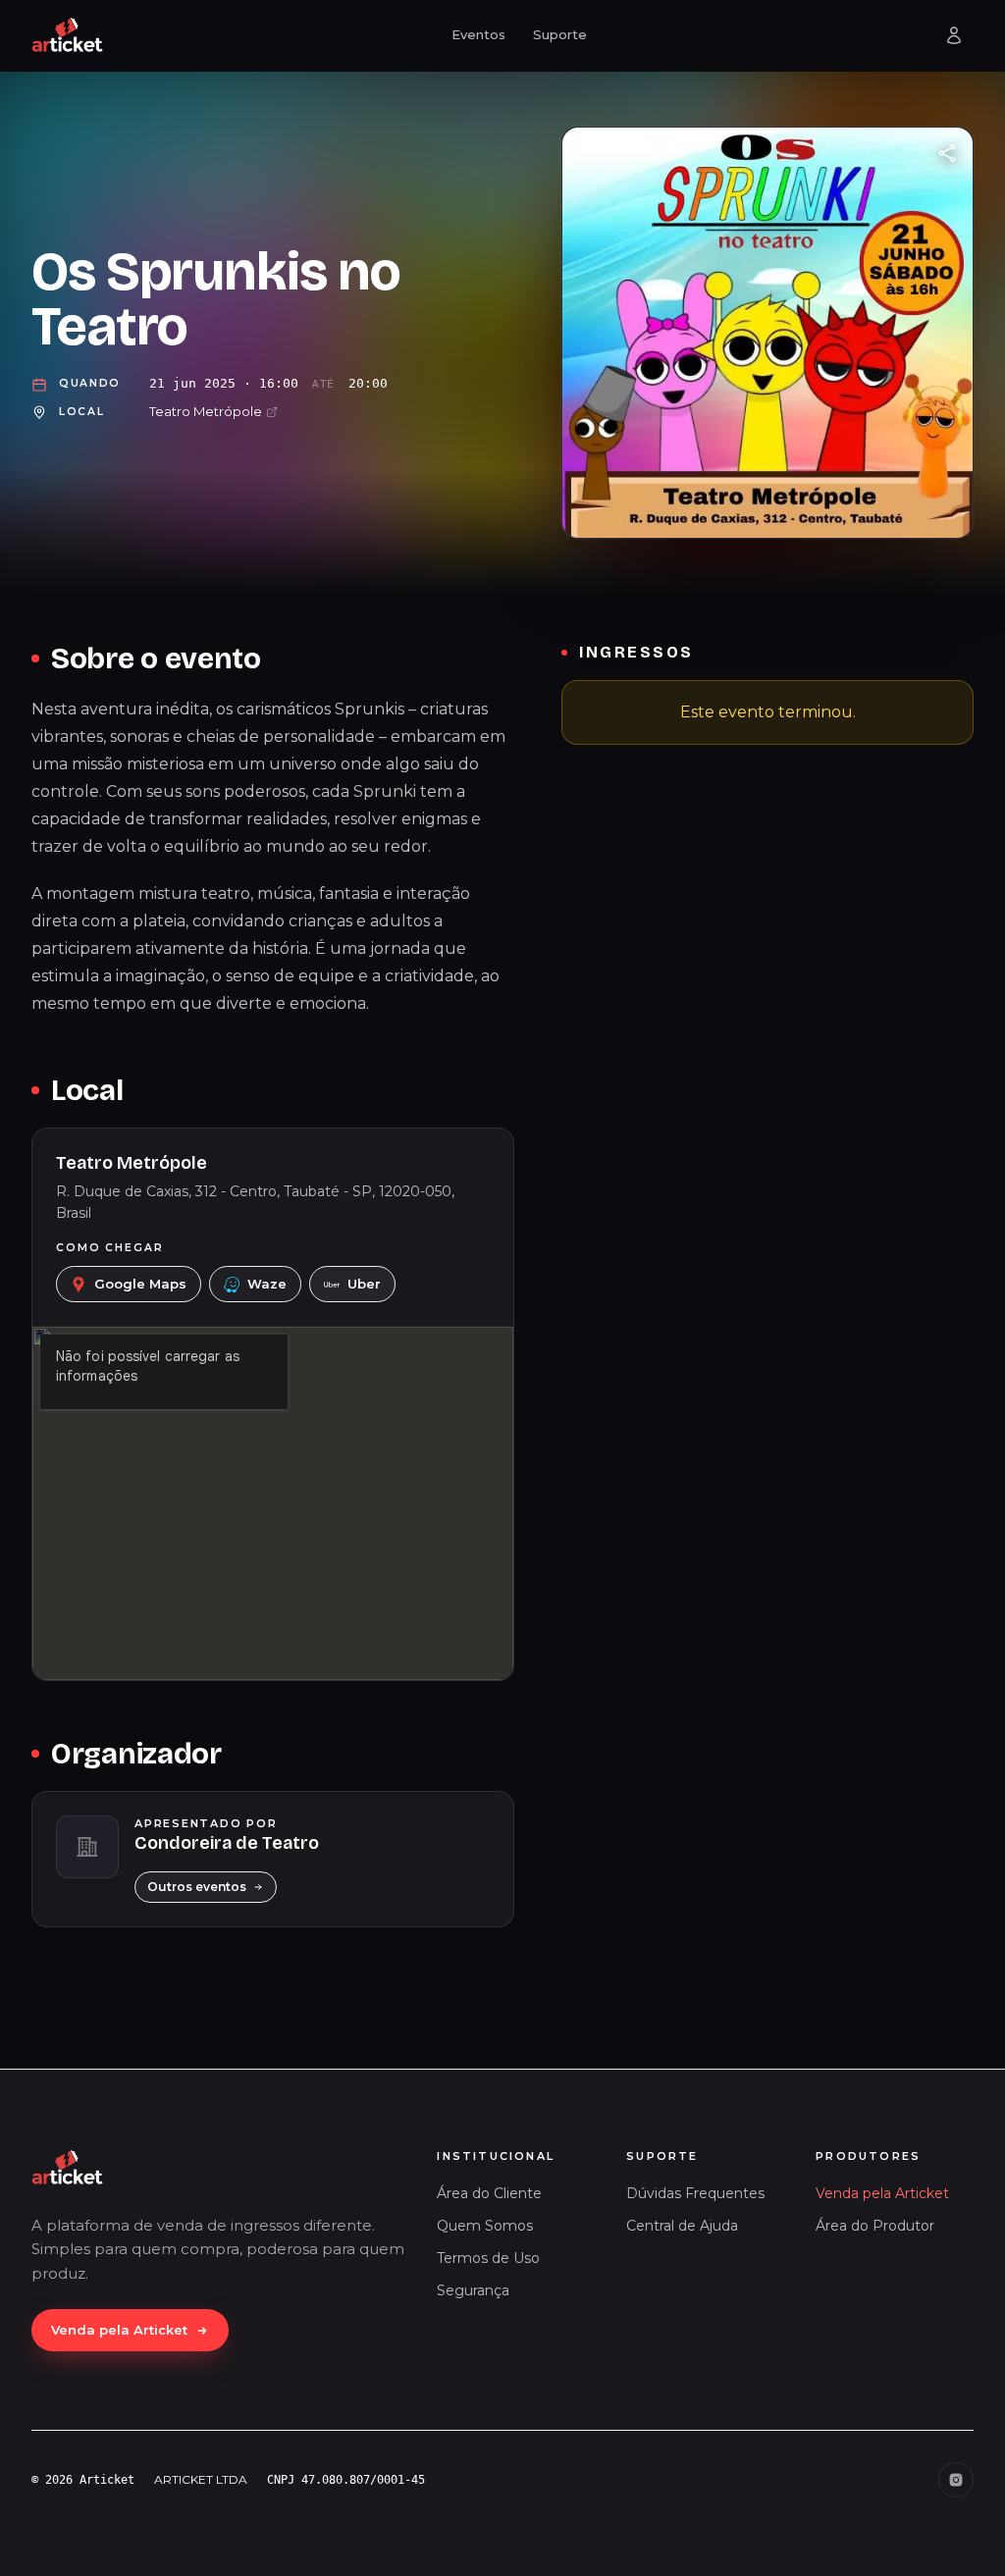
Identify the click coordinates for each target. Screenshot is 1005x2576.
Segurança (473, 2290)
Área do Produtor (875, 2226)
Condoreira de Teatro (227, 1843)
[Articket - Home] (68, 35)
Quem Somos (485, 2226)
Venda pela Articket (119, 2330)
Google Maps (140, 1284)
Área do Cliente (489, 2193)
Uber (364, 1284)
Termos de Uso (488, 2258)
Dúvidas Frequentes (695, 2193)
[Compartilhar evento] (947, 153)
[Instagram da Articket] (956, 2480)
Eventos (478, 34)
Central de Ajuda (682, 2226)
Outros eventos (197, 1887)
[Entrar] (954, 35)
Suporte (560, 34)
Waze (267, 1284)
